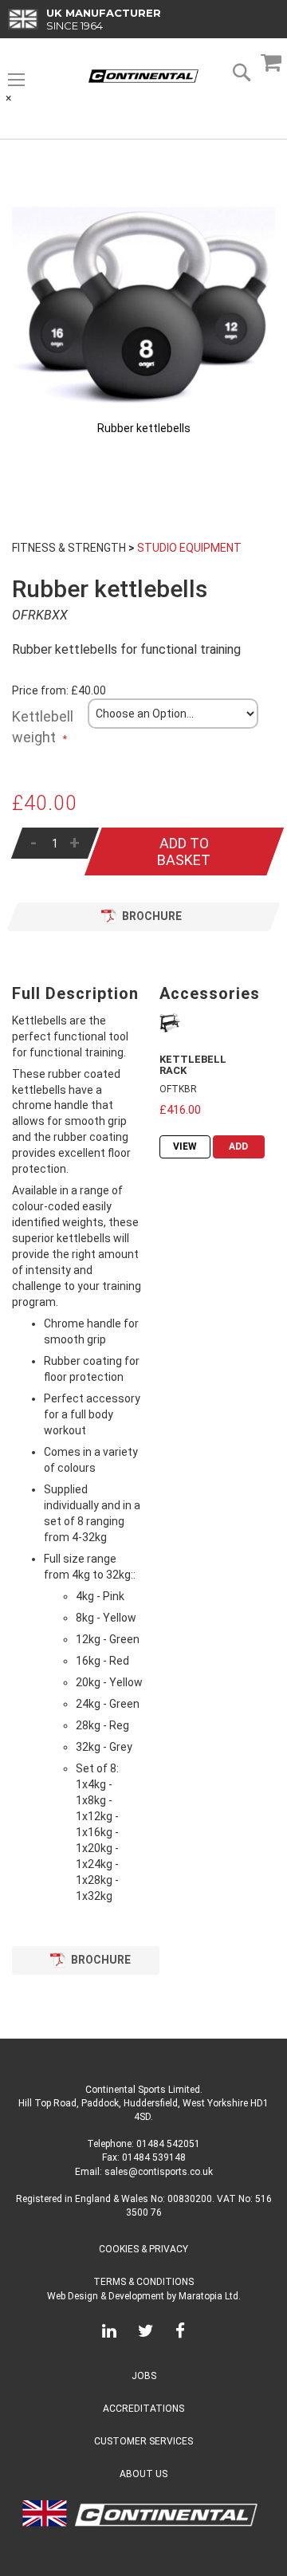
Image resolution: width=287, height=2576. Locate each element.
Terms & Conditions (143, 2282)
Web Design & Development (106, 2296)
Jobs (144, 2376)
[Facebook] (180, 2334)
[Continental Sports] (143, 76)
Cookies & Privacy (143, 2249)
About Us (143, 2474)
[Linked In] (109, 2334)
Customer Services (143, 2441)
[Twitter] (146, 2334)
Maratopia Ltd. (210, 2296)
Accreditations (143, 2409)
